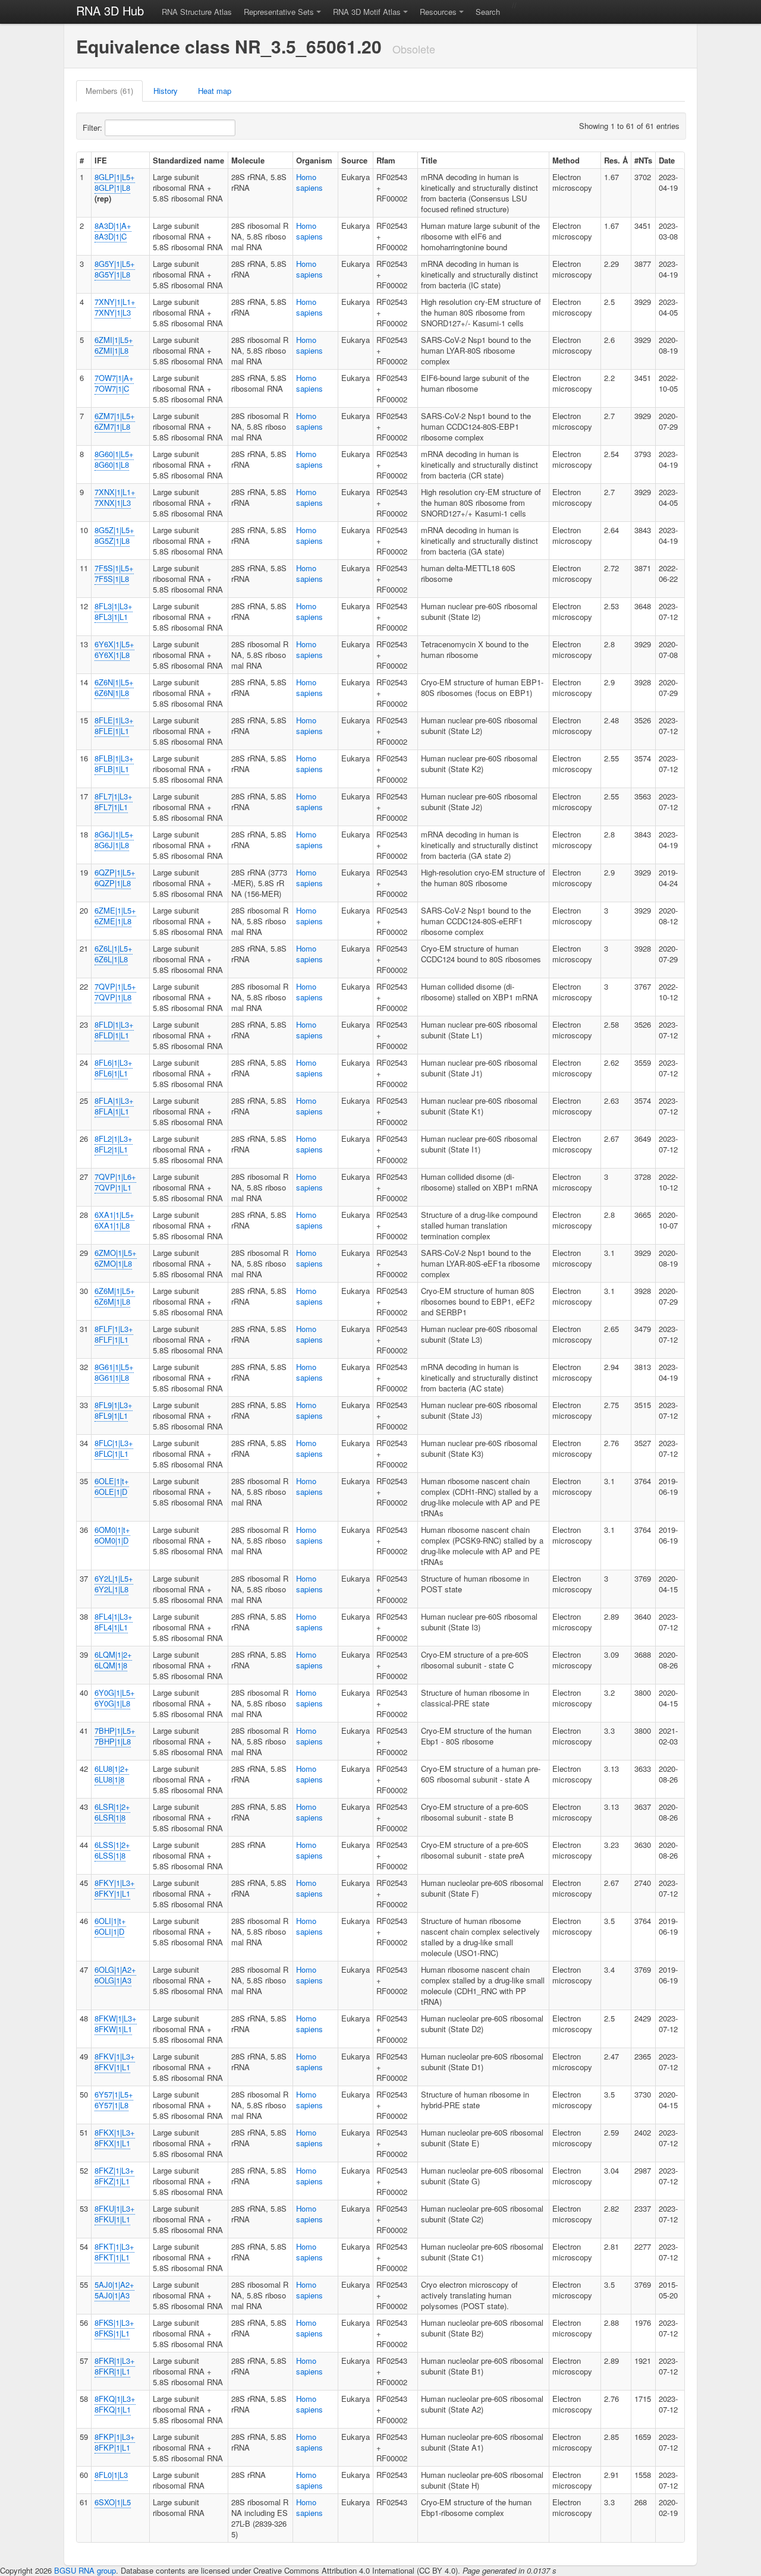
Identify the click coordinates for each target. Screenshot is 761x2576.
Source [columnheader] (354, 160)
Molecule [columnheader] (248, 160)
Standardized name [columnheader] (188, 160)
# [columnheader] (82, 160)
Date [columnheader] (667, 160)
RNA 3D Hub (110, 10)
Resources (438, 12)
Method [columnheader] (566, 160)
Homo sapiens (309, 182)
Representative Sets (279, 12)
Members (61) (109, 91)
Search (488, 12)
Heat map (215, 91)
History (166, 91)
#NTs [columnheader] (643, 160)
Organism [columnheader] (314, 160)
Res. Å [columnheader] (616, 160)
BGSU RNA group (85, 2570)
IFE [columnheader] (101, 160)
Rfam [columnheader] (386, 160)
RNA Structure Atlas (197, 12)
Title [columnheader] (429, 160)
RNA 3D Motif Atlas (367, 12)
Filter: (94, 127)
